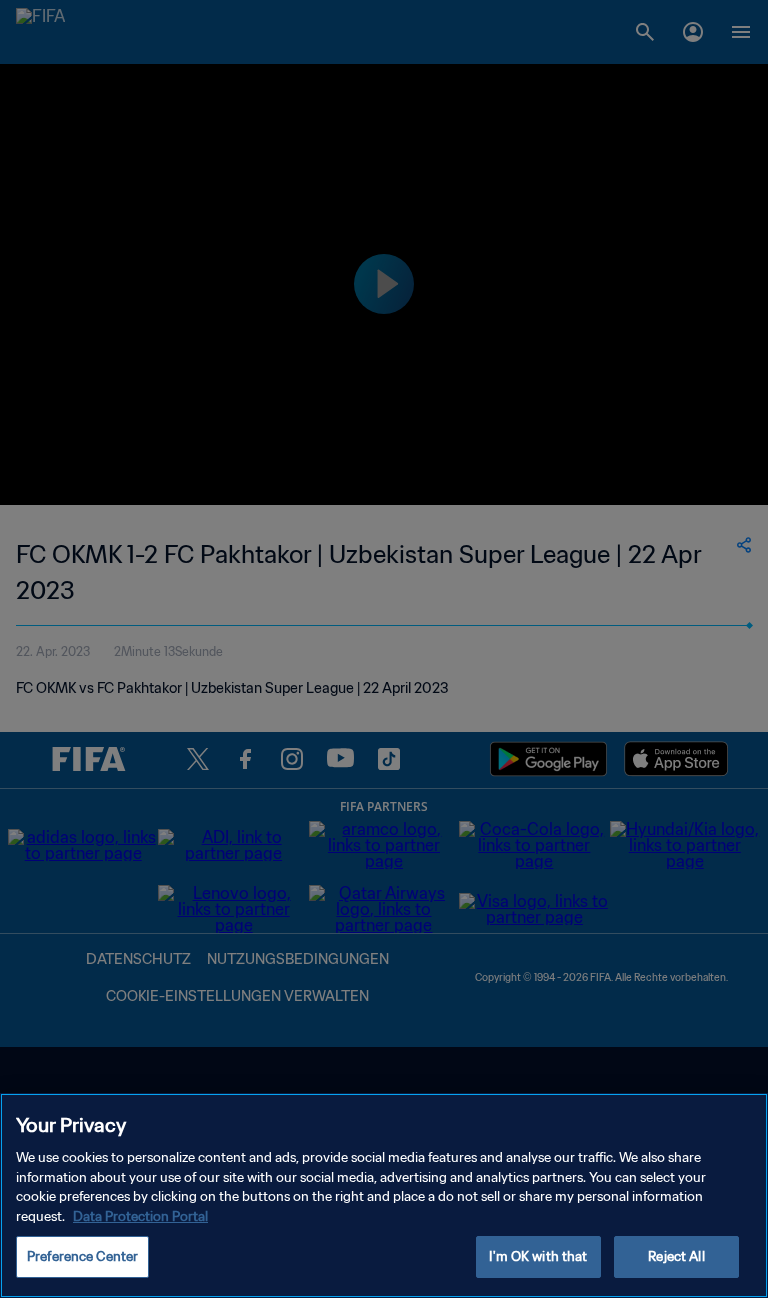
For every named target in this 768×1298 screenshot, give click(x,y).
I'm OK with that (538, 1256)
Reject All (676, 1256)
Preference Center (82, 1256)
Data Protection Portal (140, 1216)
